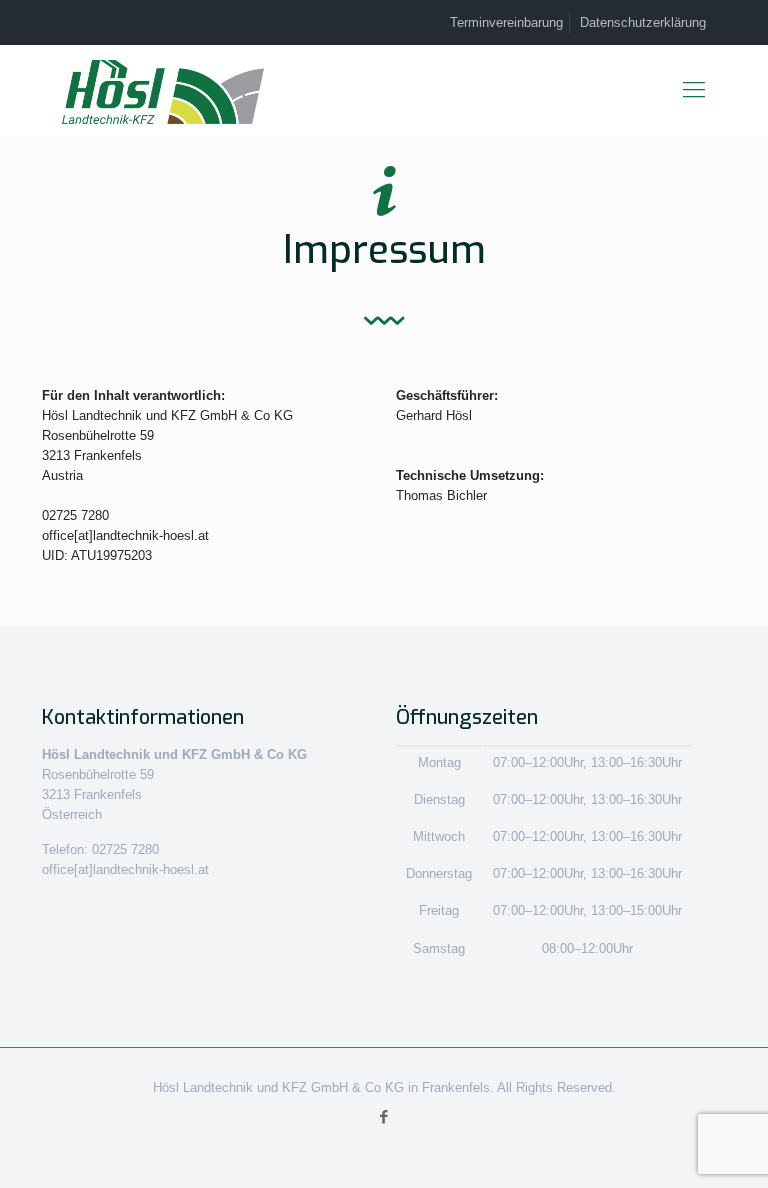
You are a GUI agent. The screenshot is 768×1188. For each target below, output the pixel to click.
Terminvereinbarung (506, 22)
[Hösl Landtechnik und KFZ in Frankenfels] (163, 92)
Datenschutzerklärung (643, 22)
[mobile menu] (694, 90)
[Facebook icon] (384, 1116)
